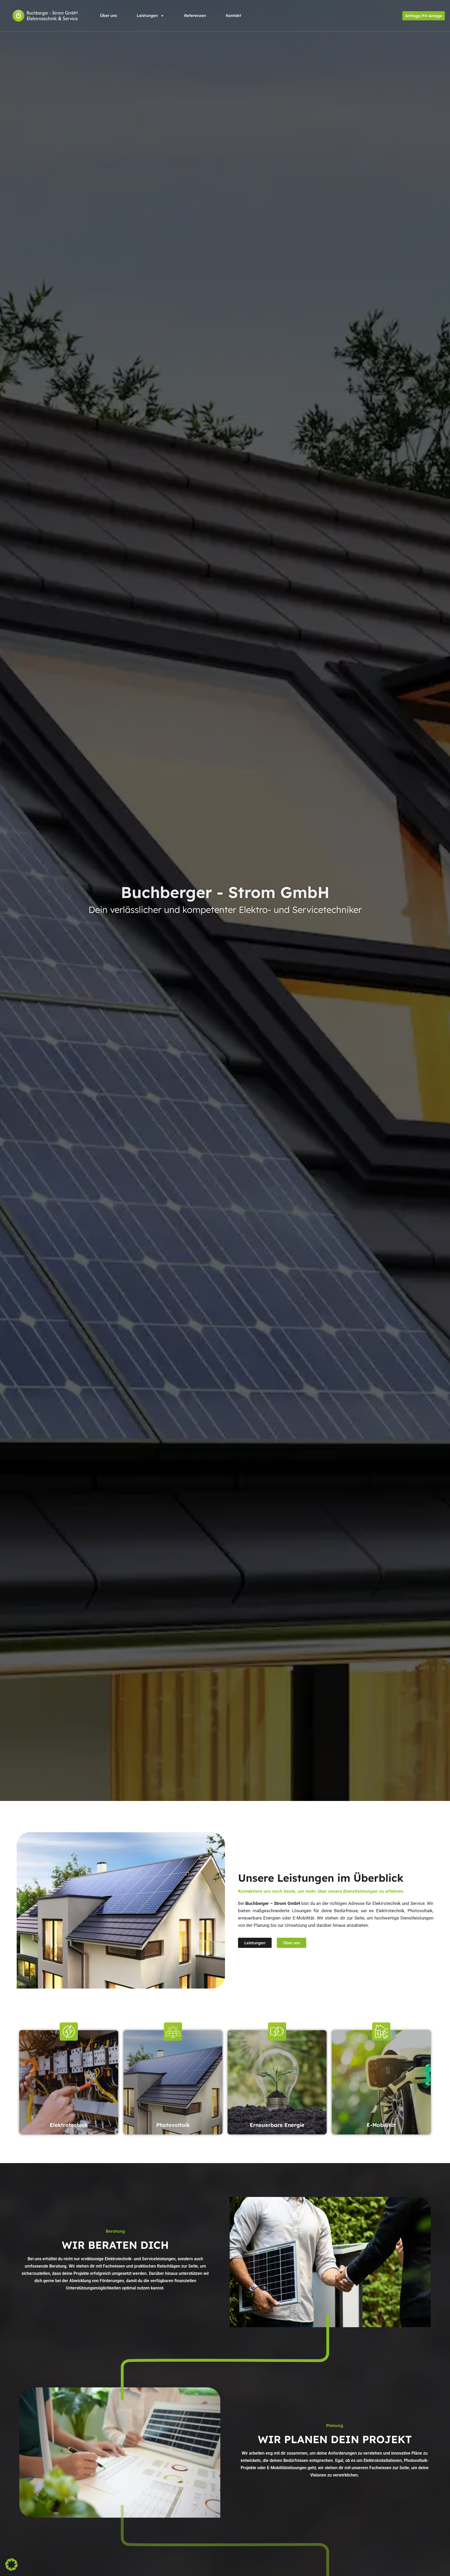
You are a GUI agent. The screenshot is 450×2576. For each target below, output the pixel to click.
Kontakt (233, 16)
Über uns (108, 16)
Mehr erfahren (69, 2101)
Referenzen (195, 16)
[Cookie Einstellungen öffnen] (11, 2569)
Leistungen (147, 16)
